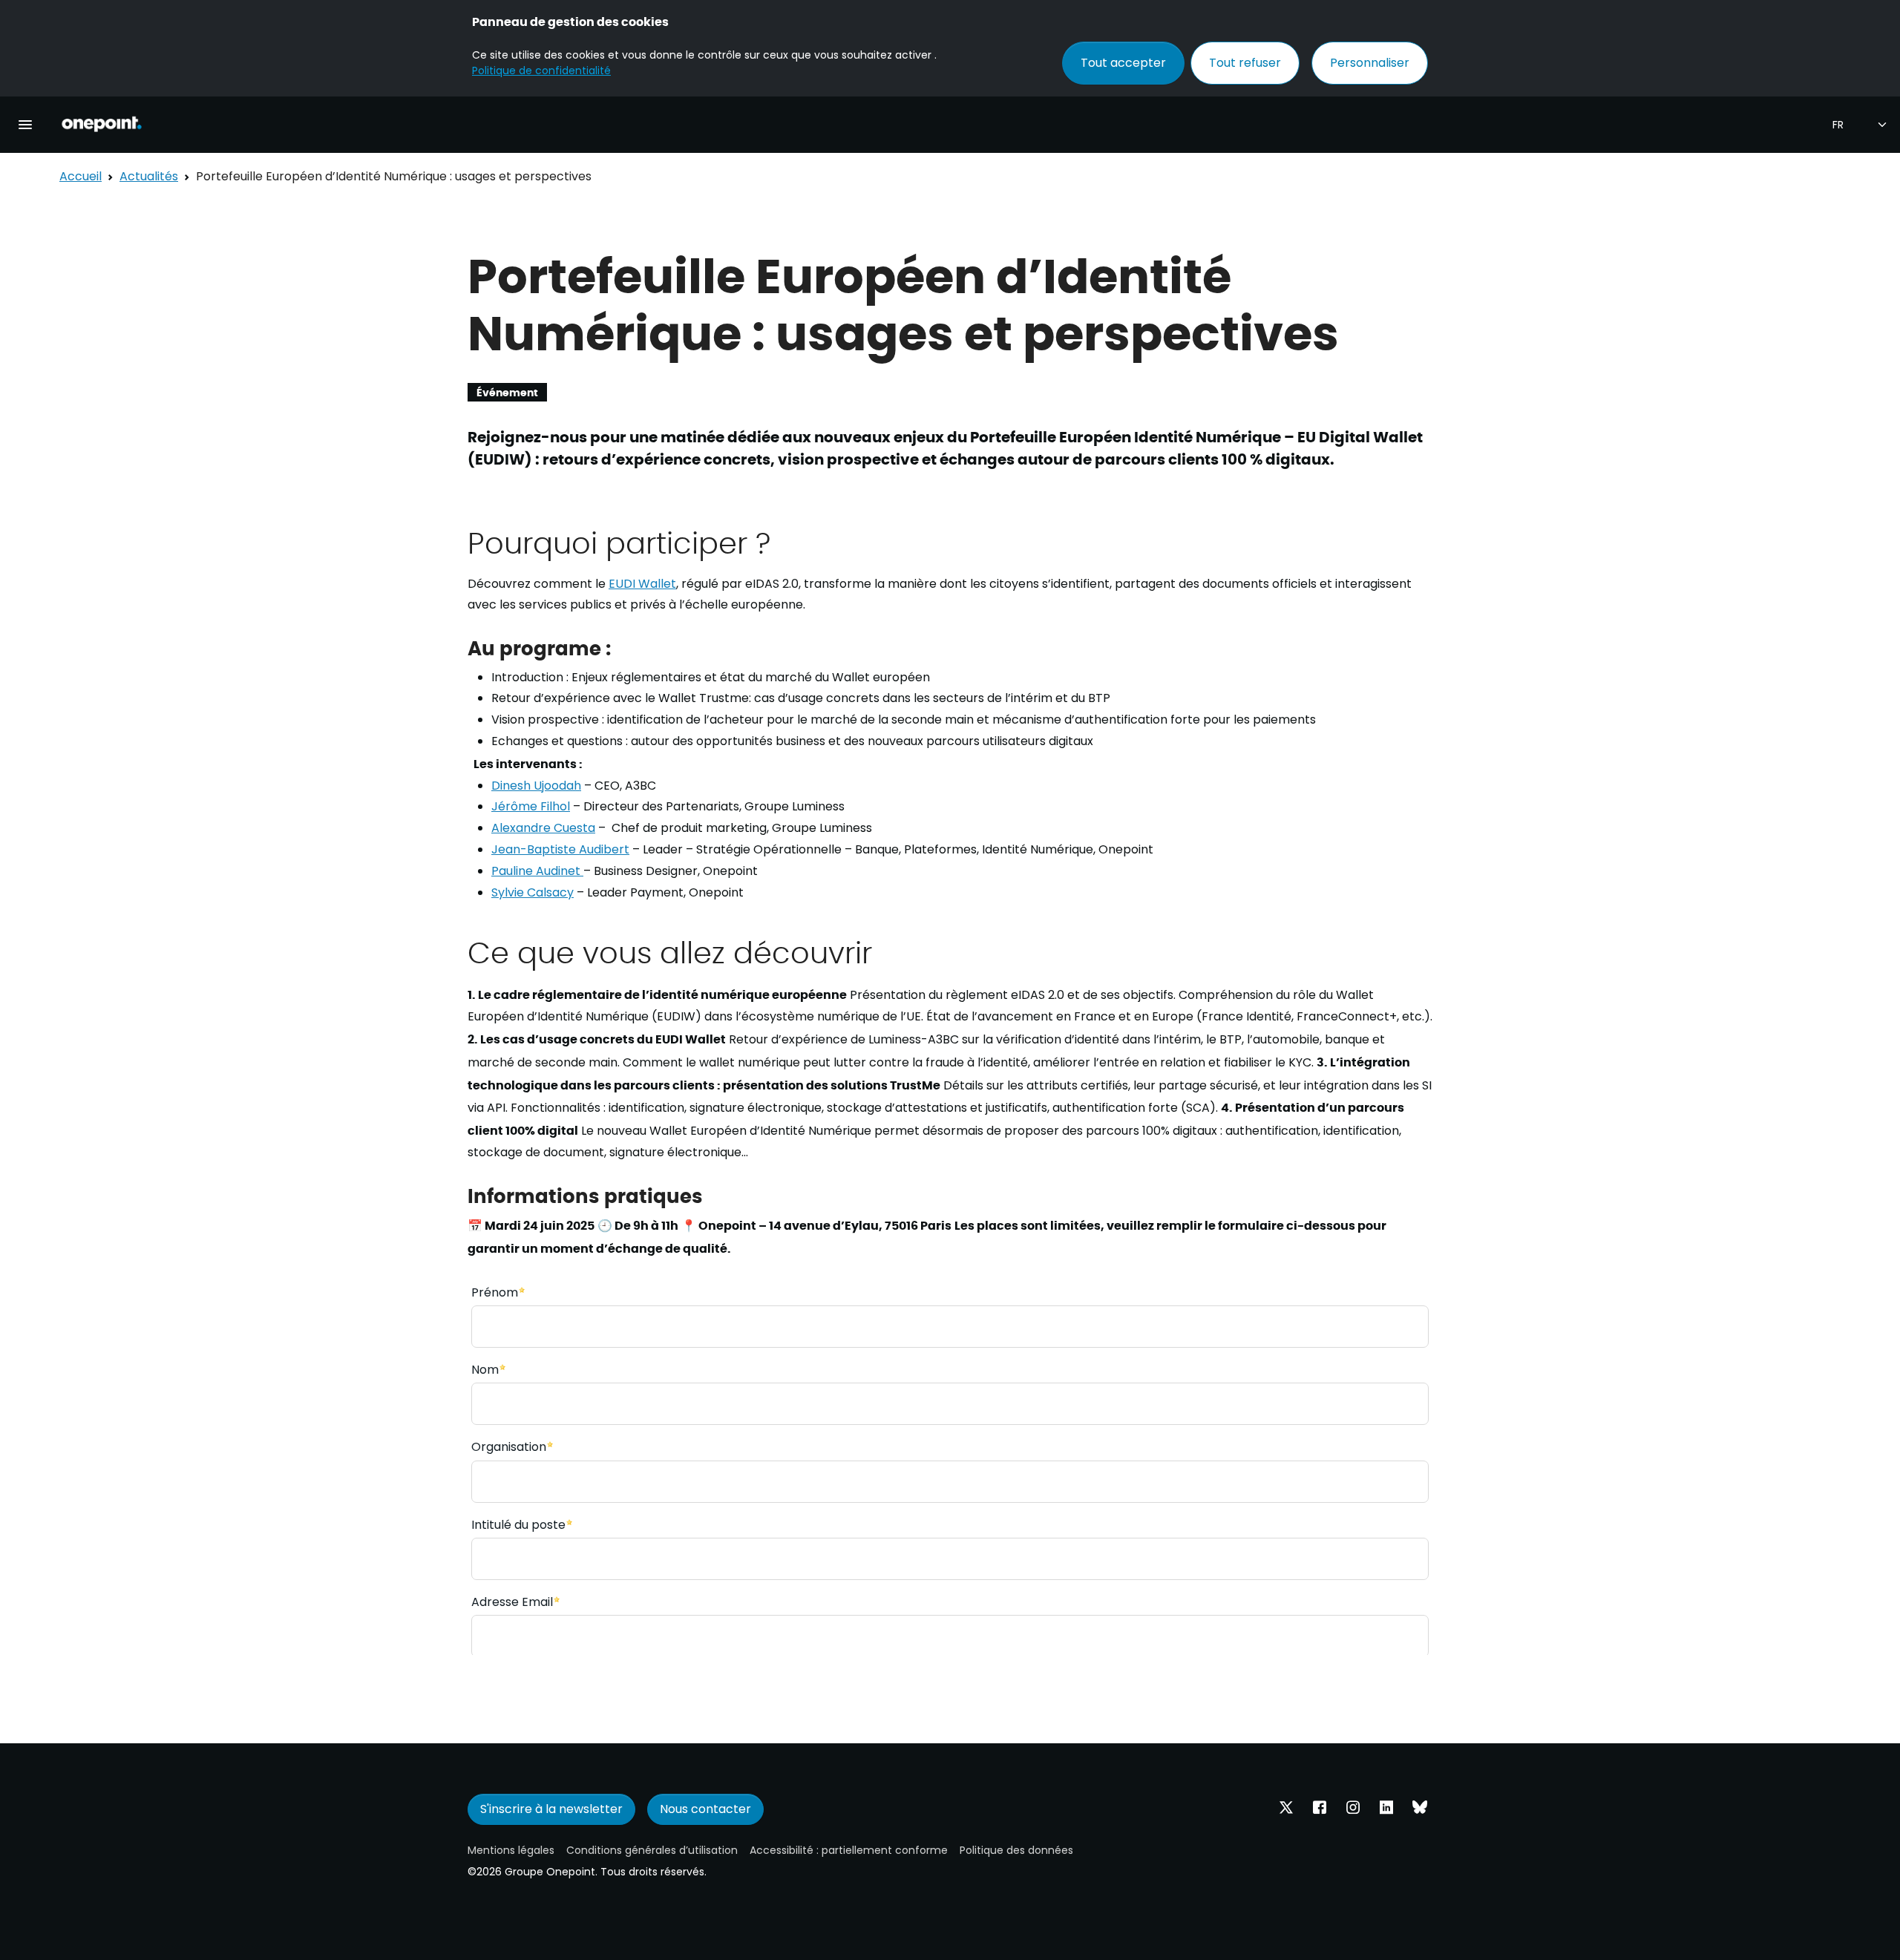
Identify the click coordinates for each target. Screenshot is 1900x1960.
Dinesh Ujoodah (536, 786)
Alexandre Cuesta (543, 828)
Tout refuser (1245, 63)
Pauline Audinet (537, 871)
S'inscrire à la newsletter (551, 1809)
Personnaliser (1370, 63)
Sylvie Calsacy (533, 892)
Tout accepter (1123, 63)
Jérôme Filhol (531, 806)
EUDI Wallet (642, 584)
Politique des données (1016, 1850)
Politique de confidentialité (541, 71)
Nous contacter (705, 1809)
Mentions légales (511, 1850)
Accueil (81, 176)
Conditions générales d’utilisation (652, 1850)
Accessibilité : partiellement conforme (849, 1850)
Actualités (149, 176)
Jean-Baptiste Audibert (560, 849)
